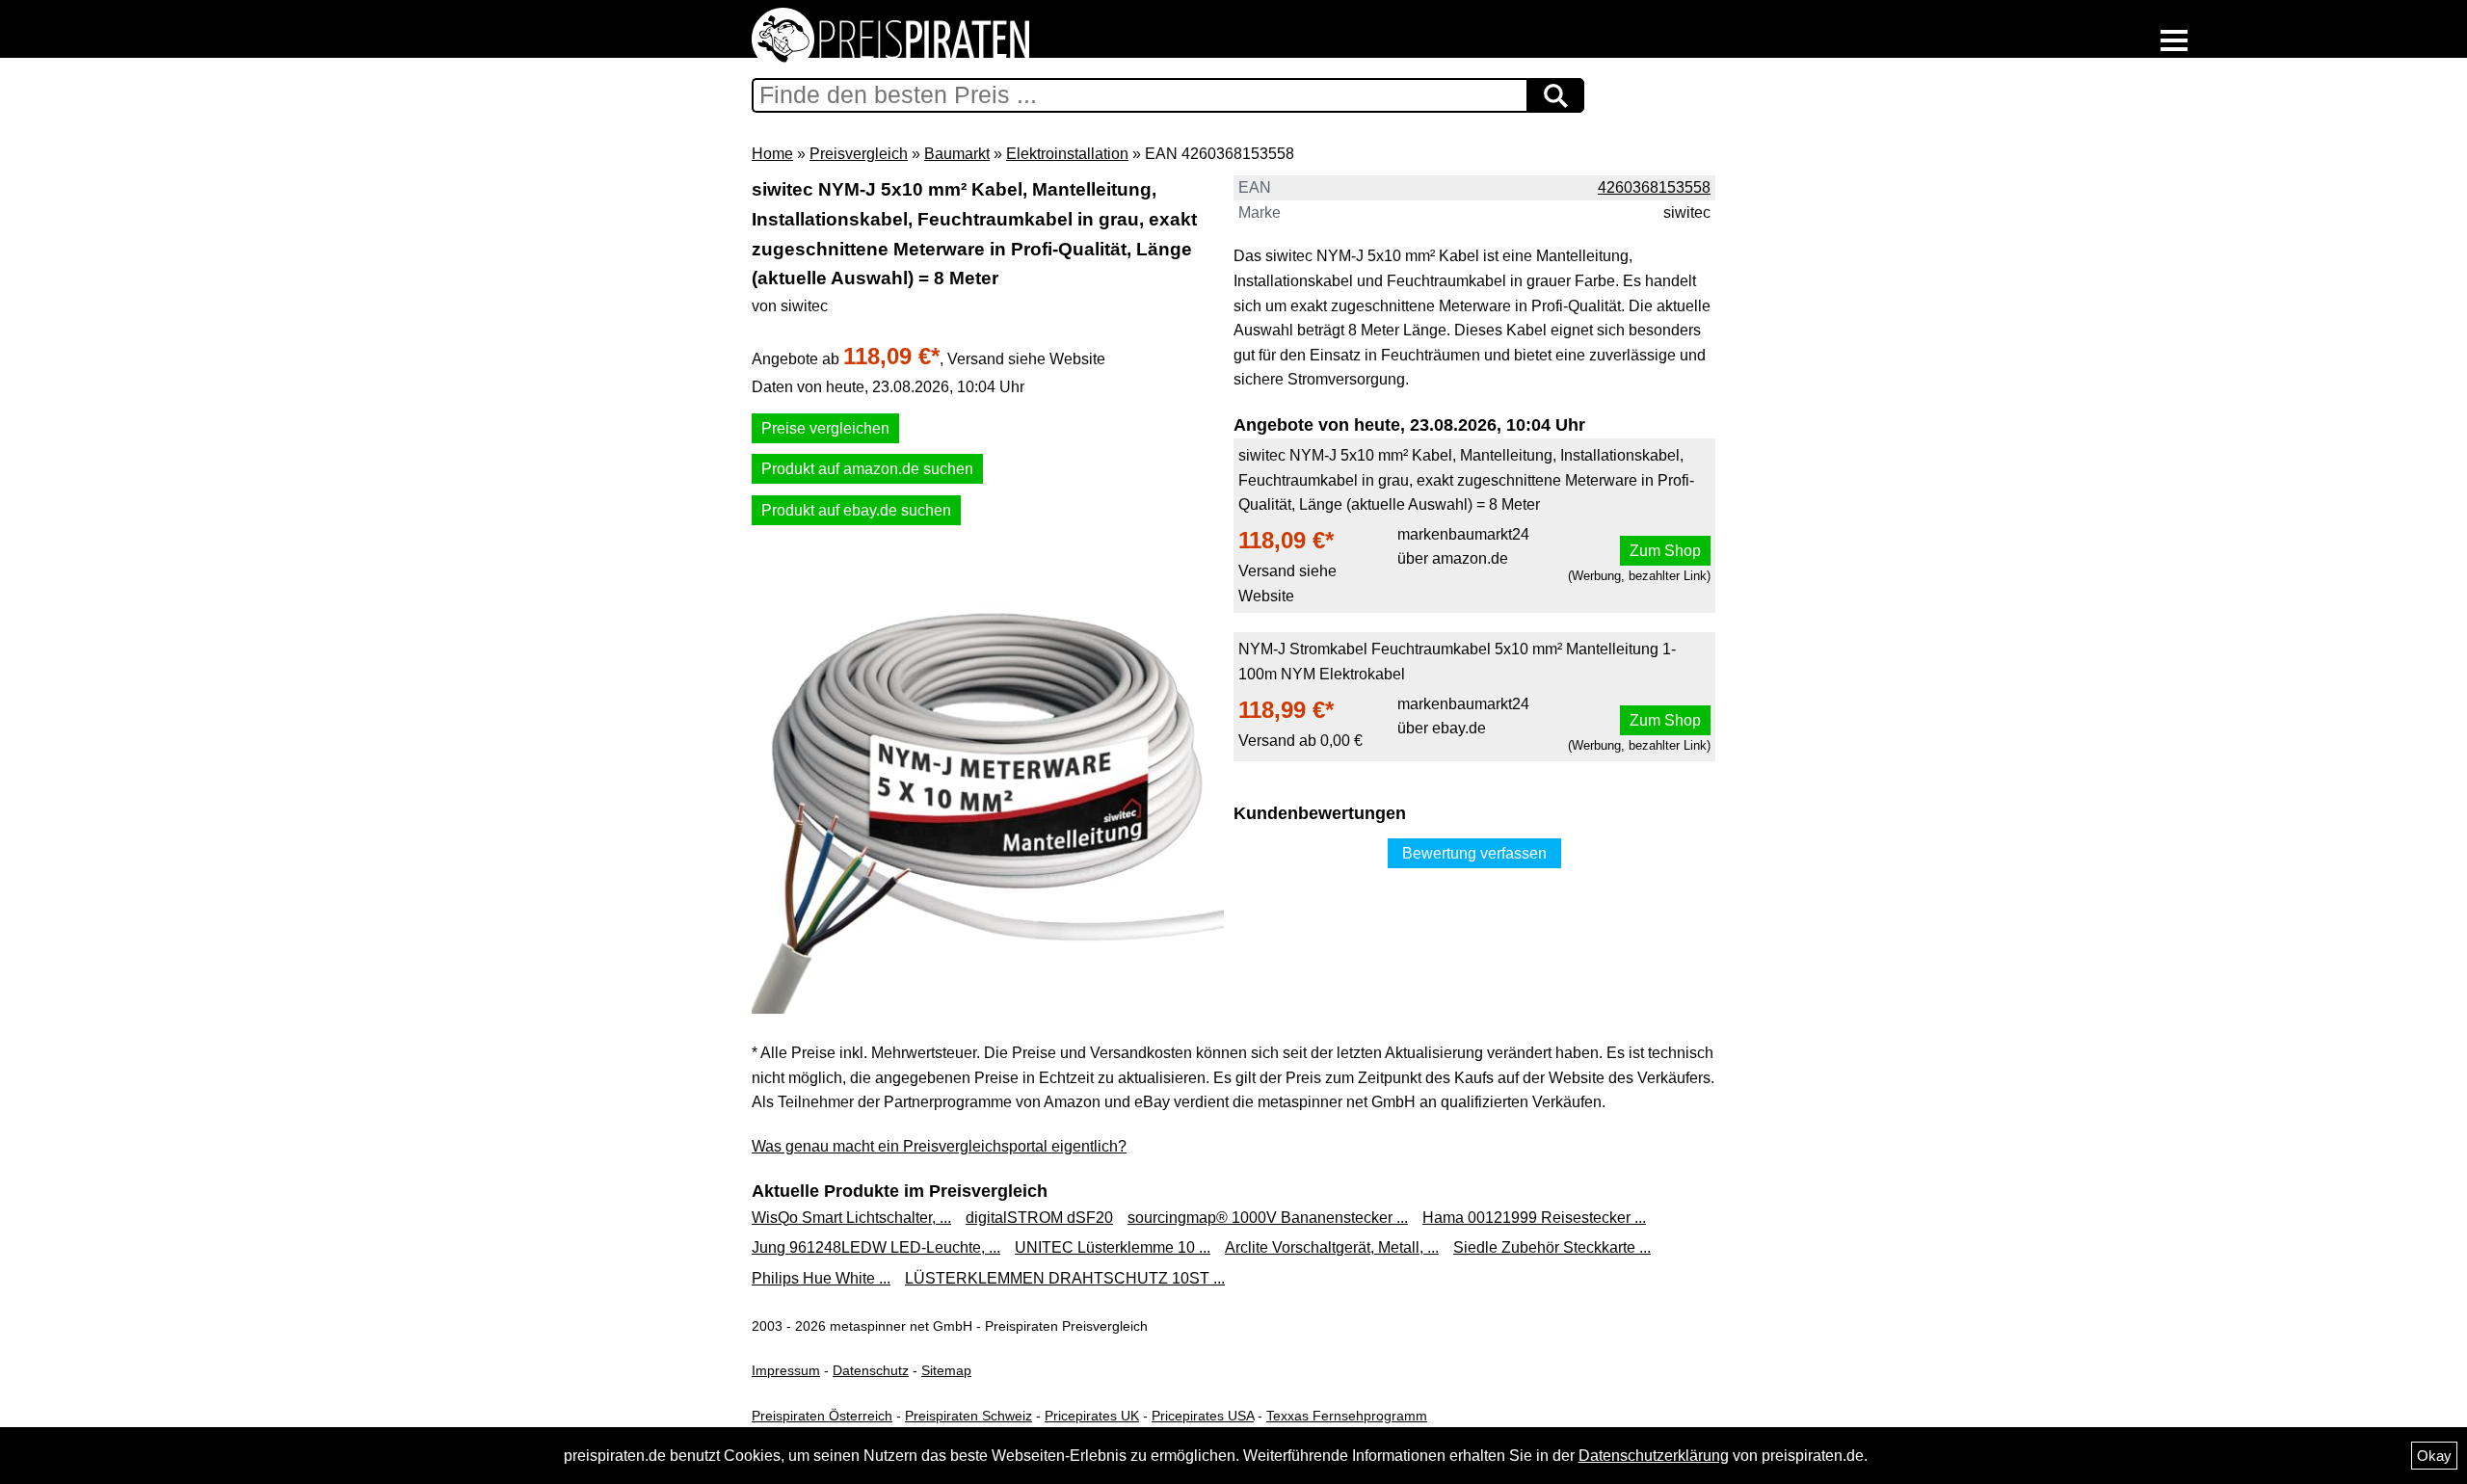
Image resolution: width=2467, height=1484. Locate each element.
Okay (2434, 1456)
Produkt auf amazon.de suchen (867, 469)
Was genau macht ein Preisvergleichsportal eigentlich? (939, 1146)
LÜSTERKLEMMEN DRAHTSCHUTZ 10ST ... (1065, 1278)
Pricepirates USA (1203, 1416)
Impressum (786, 1370)
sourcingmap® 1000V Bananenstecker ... (1268, 1218)
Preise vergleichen (825, 428)
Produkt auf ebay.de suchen (856, 510)
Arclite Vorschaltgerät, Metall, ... (1332, 1247)
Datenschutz (871, 1370)
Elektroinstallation (1067, 154)
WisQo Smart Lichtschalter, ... (851, 1218)
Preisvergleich (859, 154)
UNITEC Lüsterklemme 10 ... (1113, 1247)
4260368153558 (1654, 187)
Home (772, 154)
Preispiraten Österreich (822, 1416)
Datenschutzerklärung (1654, 1456)
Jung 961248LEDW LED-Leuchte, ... (876, 1247)
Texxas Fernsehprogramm (1347, 1416)
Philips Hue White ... (821, 1278)
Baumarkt (957, 154)
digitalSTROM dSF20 (1039, 1218)
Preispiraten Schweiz (968, 1416)
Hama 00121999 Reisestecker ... (1534, 1218)
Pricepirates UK (1092, 1416)
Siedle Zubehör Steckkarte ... (1552, 1247)
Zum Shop (1665, 551)
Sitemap (946, 1370)
